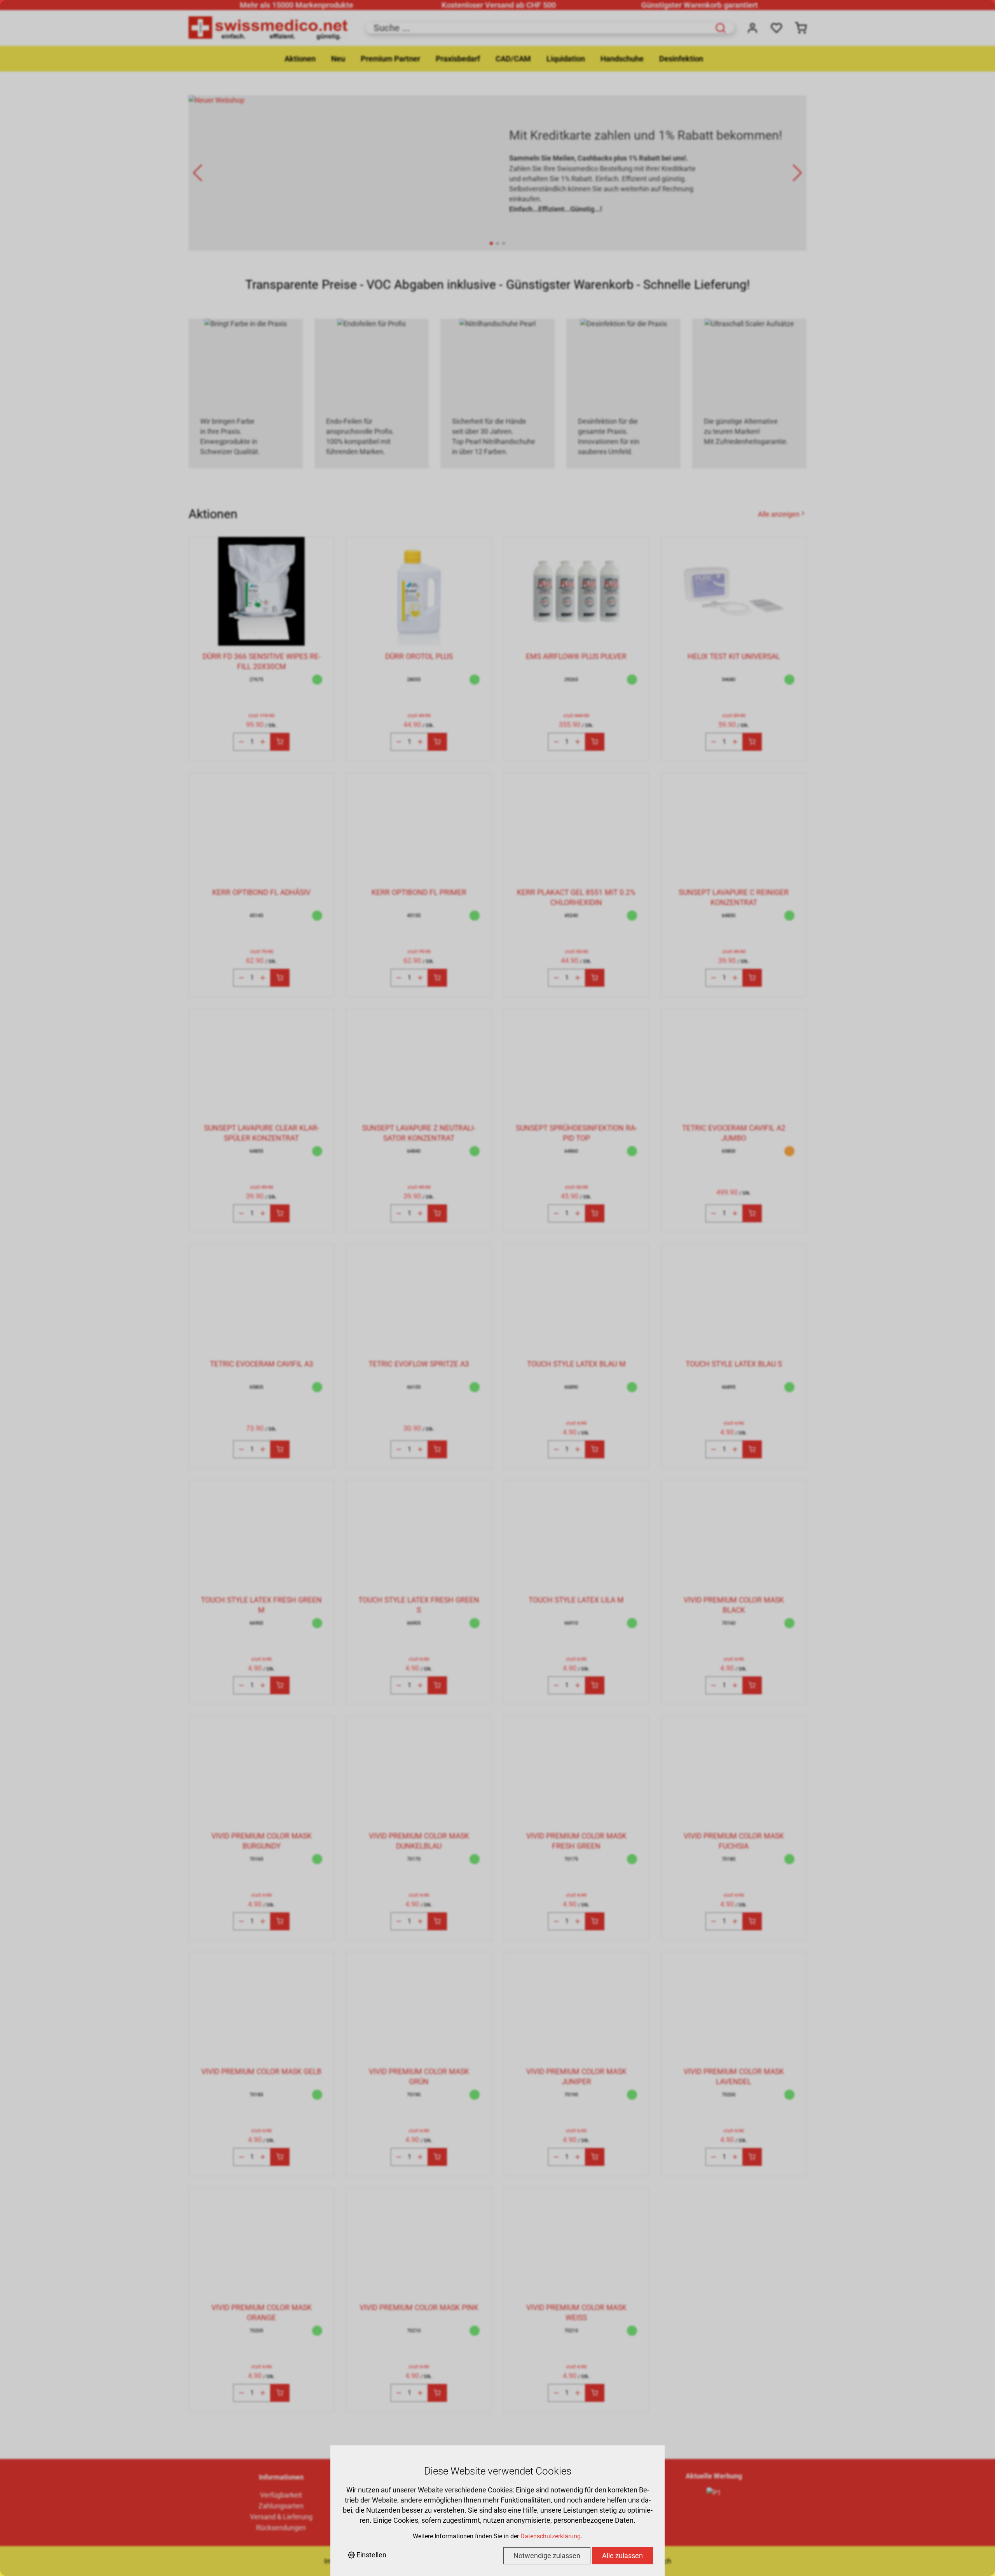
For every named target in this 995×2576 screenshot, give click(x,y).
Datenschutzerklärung (551, 2536)
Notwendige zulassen (547, 2556)
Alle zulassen (622, 2556)
